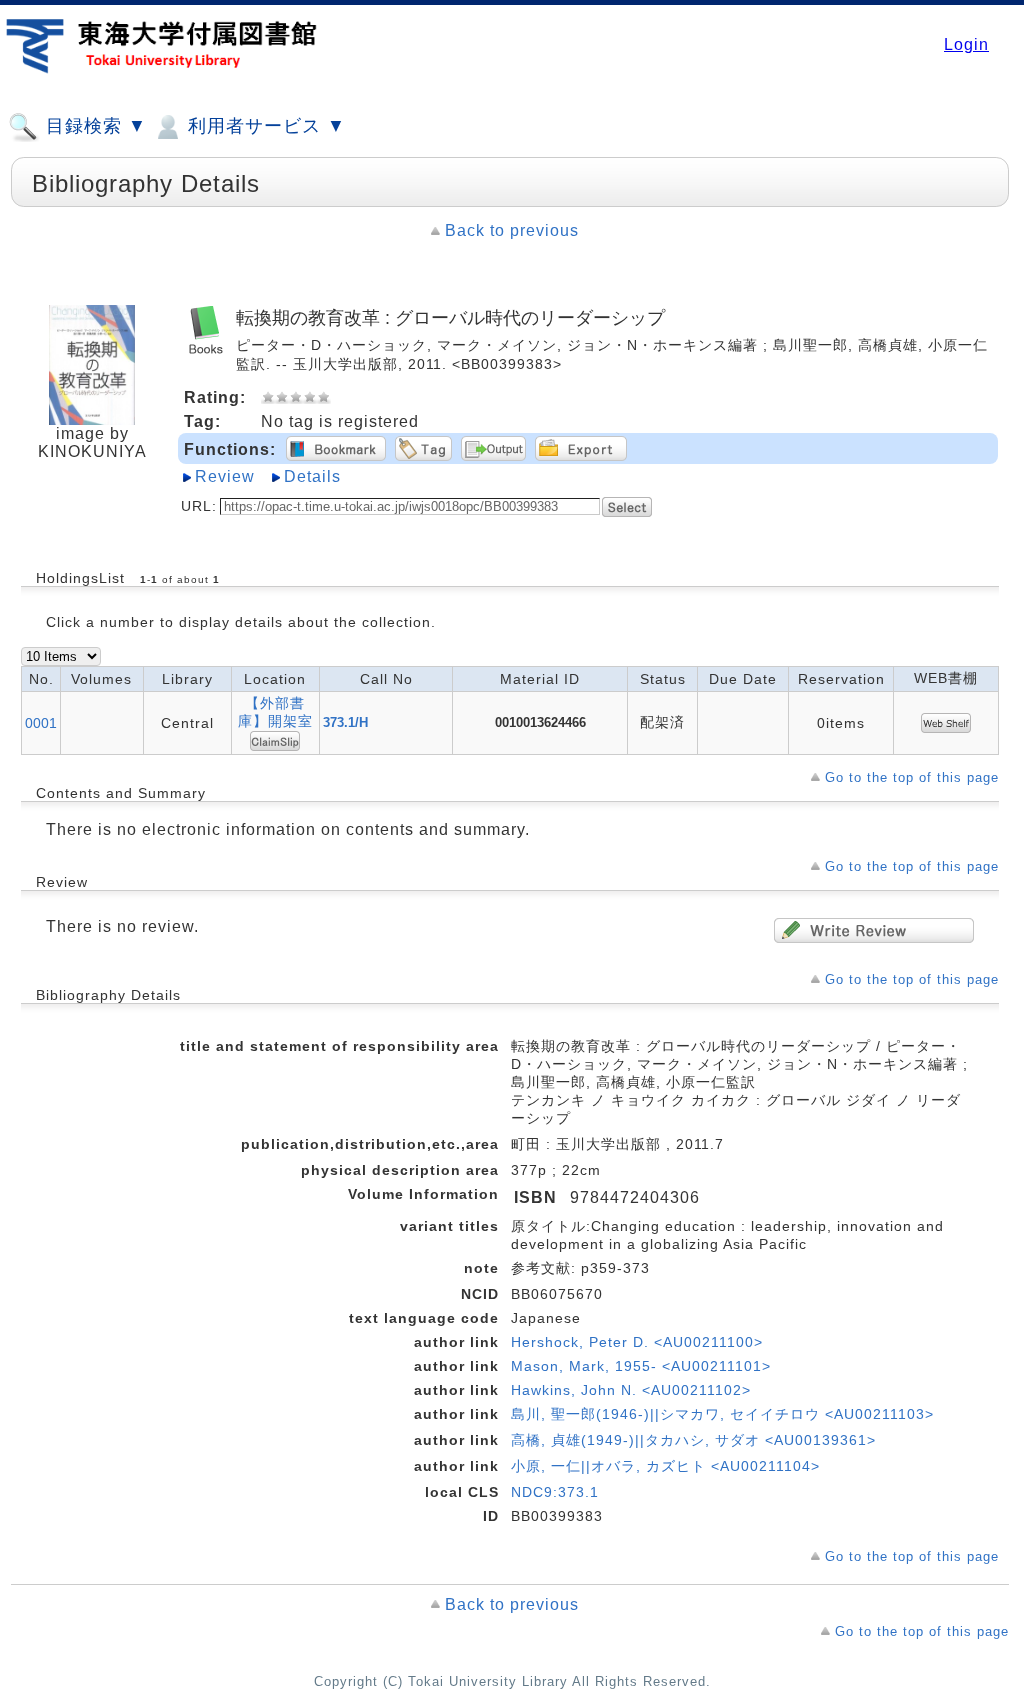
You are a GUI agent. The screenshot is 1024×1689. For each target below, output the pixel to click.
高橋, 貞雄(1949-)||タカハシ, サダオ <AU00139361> (693, 1440)
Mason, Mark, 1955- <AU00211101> (641, 1366)
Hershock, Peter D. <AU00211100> (637, 1342)
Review (225, 476)
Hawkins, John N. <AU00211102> (631, 1390)
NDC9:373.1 (555, 1492)
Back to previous (512, 230)
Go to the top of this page (912, 777)
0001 (41, 723)
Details (312, 476)
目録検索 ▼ (93, 126)
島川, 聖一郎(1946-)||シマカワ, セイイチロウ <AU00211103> (722, 1414)
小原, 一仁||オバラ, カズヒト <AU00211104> (665, 1466)
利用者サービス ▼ (264, 126)
